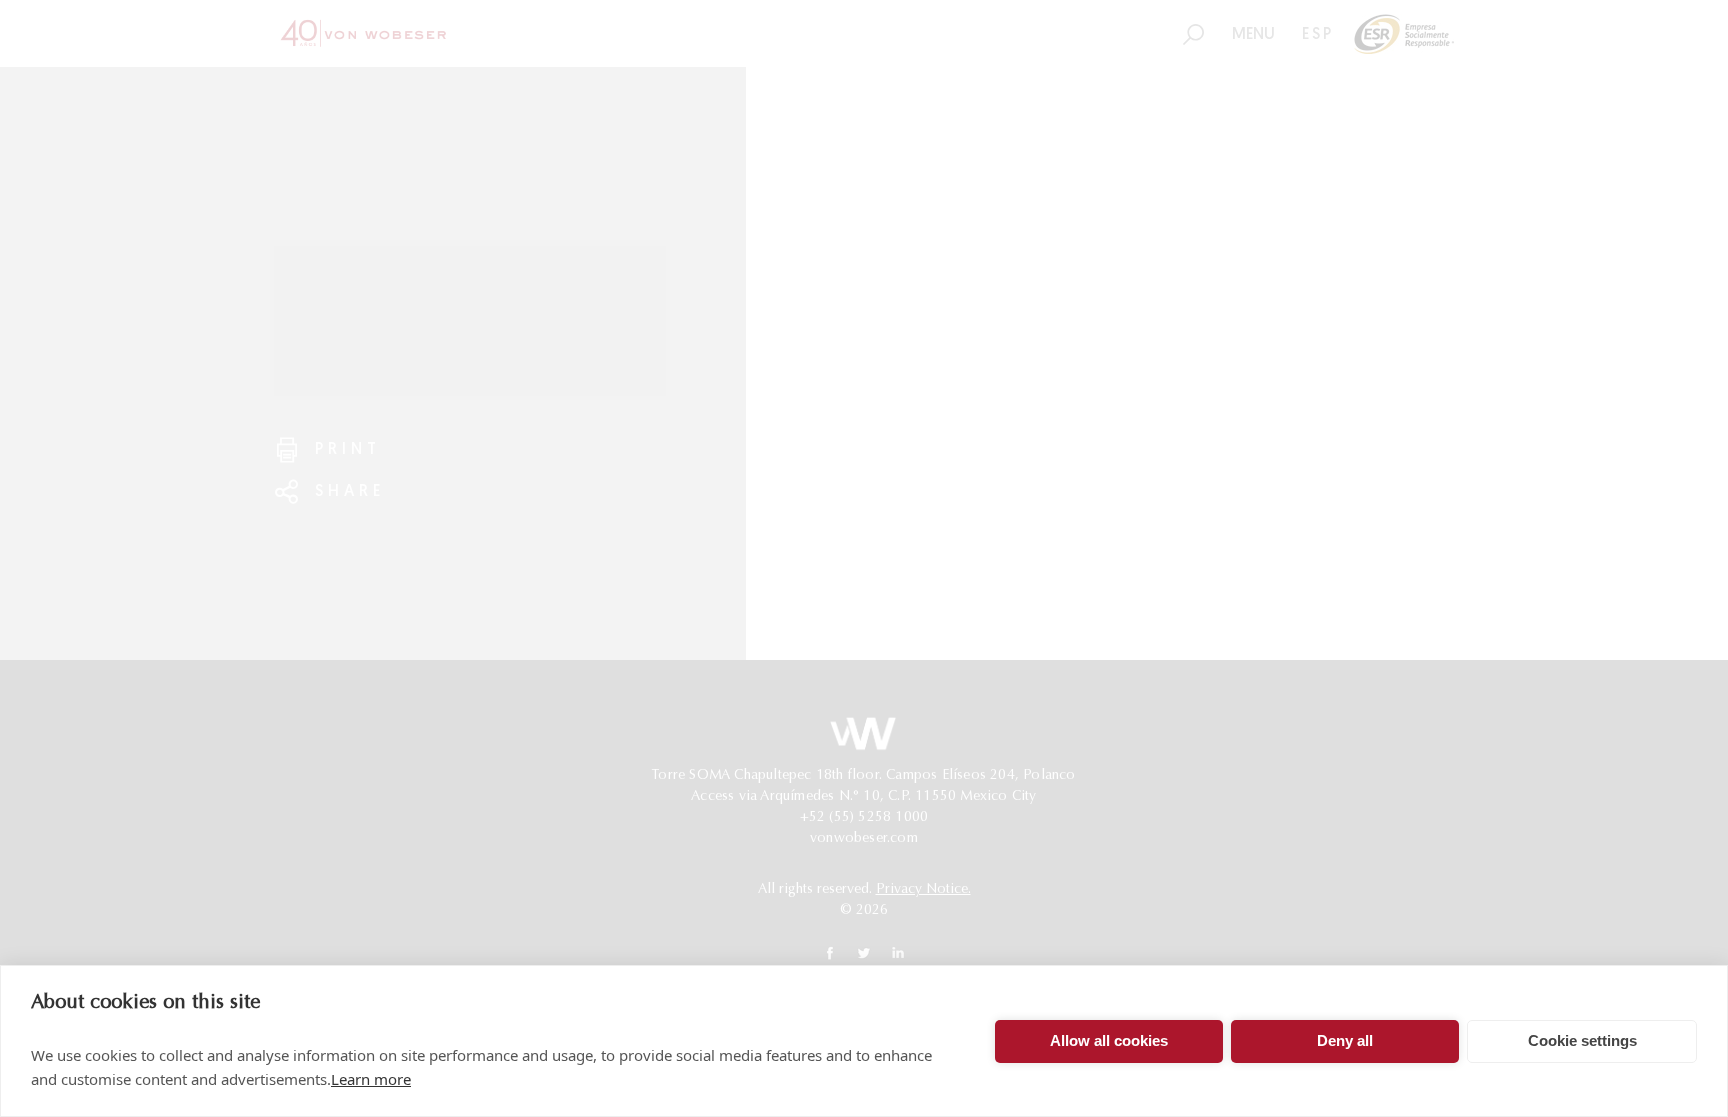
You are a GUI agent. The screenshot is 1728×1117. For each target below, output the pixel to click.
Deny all (1345, 1040)
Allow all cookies (1109, 1040)
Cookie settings (1582, 1040)
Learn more (371, 1079)
